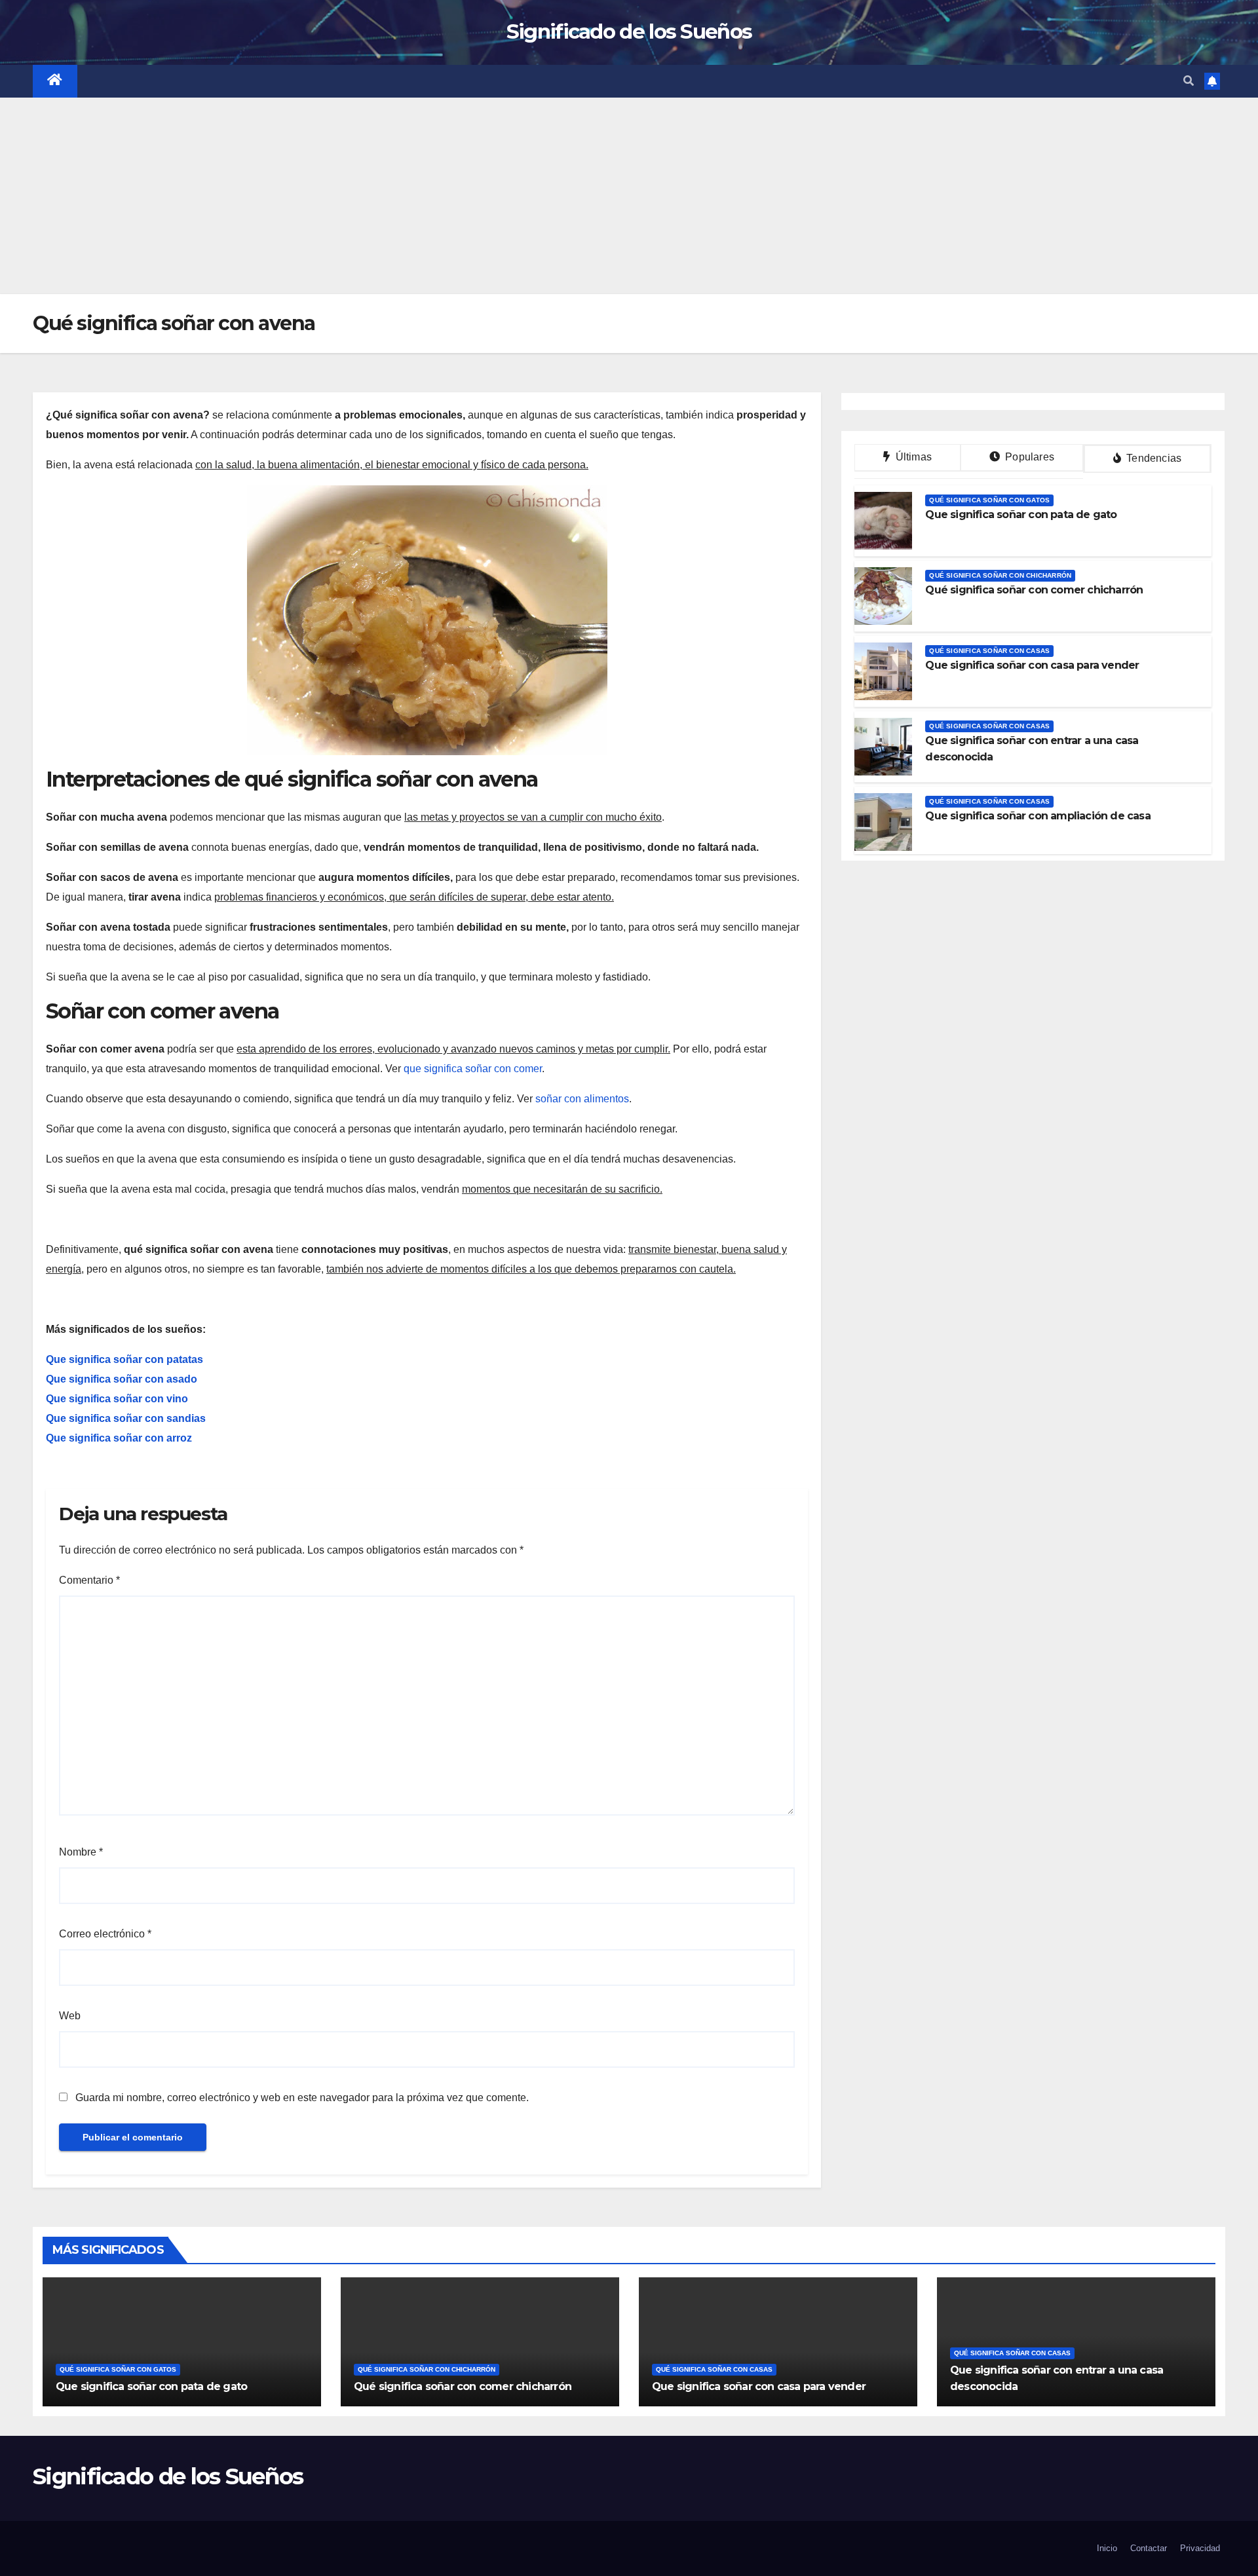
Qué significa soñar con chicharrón (1000, 575)
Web (70, 2016)
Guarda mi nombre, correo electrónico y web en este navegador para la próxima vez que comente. (302, 2098)
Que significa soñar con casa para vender (1032, 665)
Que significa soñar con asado (122, 1379)
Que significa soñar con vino (117, 1399)
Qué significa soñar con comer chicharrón (1034, 590)
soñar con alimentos (582, 1099)
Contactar (1149, 2548)
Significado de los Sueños (629, 31)
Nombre (81, 1852)
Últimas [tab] (912, 457)
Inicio (1107, 2548)
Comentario (89, 1580)
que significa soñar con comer (473, 1069)
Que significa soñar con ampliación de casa (1038, 816)
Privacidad (1200, 2548)
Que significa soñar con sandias (126, 1418)
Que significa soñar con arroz (119, 1438)
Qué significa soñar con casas (989, 651)
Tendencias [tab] (1153, 458)
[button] (1189, 81)
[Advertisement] (629, 196)
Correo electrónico (105, 1934)
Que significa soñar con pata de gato (1021, 514)
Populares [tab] (1028, 457)
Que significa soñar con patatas (124, 1359)
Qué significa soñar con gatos (989, 500)
